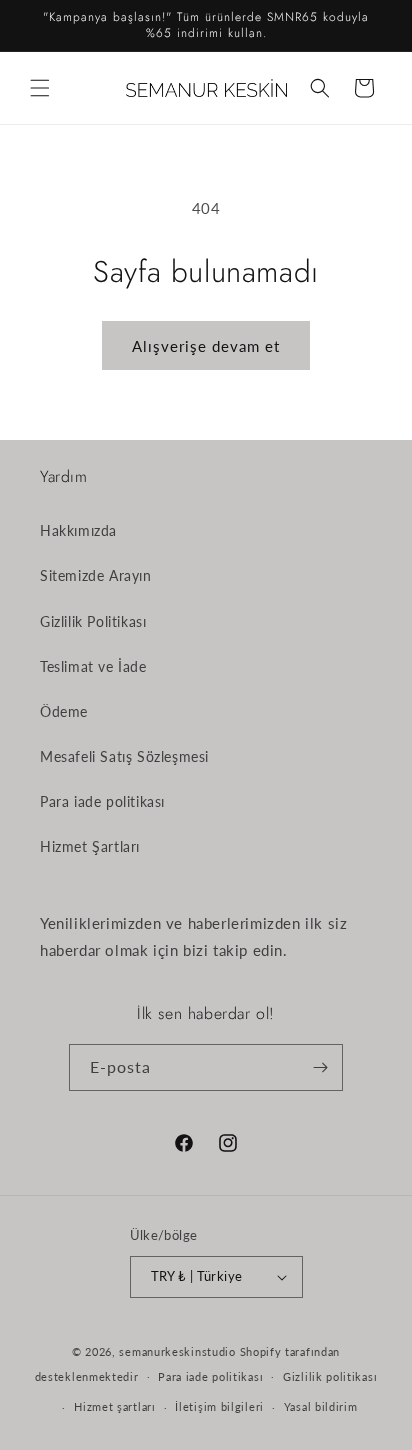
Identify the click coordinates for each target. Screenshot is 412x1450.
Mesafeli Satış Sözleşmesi (124, 756)
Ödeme (64, 711)
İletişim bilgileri (219, 1406)
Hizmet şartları (115, 1406)
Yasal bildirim (321, 1406)
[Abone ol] (320, 1067)
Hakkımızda (78, 530)
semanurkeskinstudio (177, 1351)
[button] (40, 88)
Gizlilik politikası (330, 1376)
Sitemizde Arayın (96, 575)
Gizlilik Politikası (93, 621)
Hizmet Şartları (90, 846)
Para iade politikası (102, 801)
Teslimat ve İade (93, 666)
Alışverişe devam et (206, 346)
